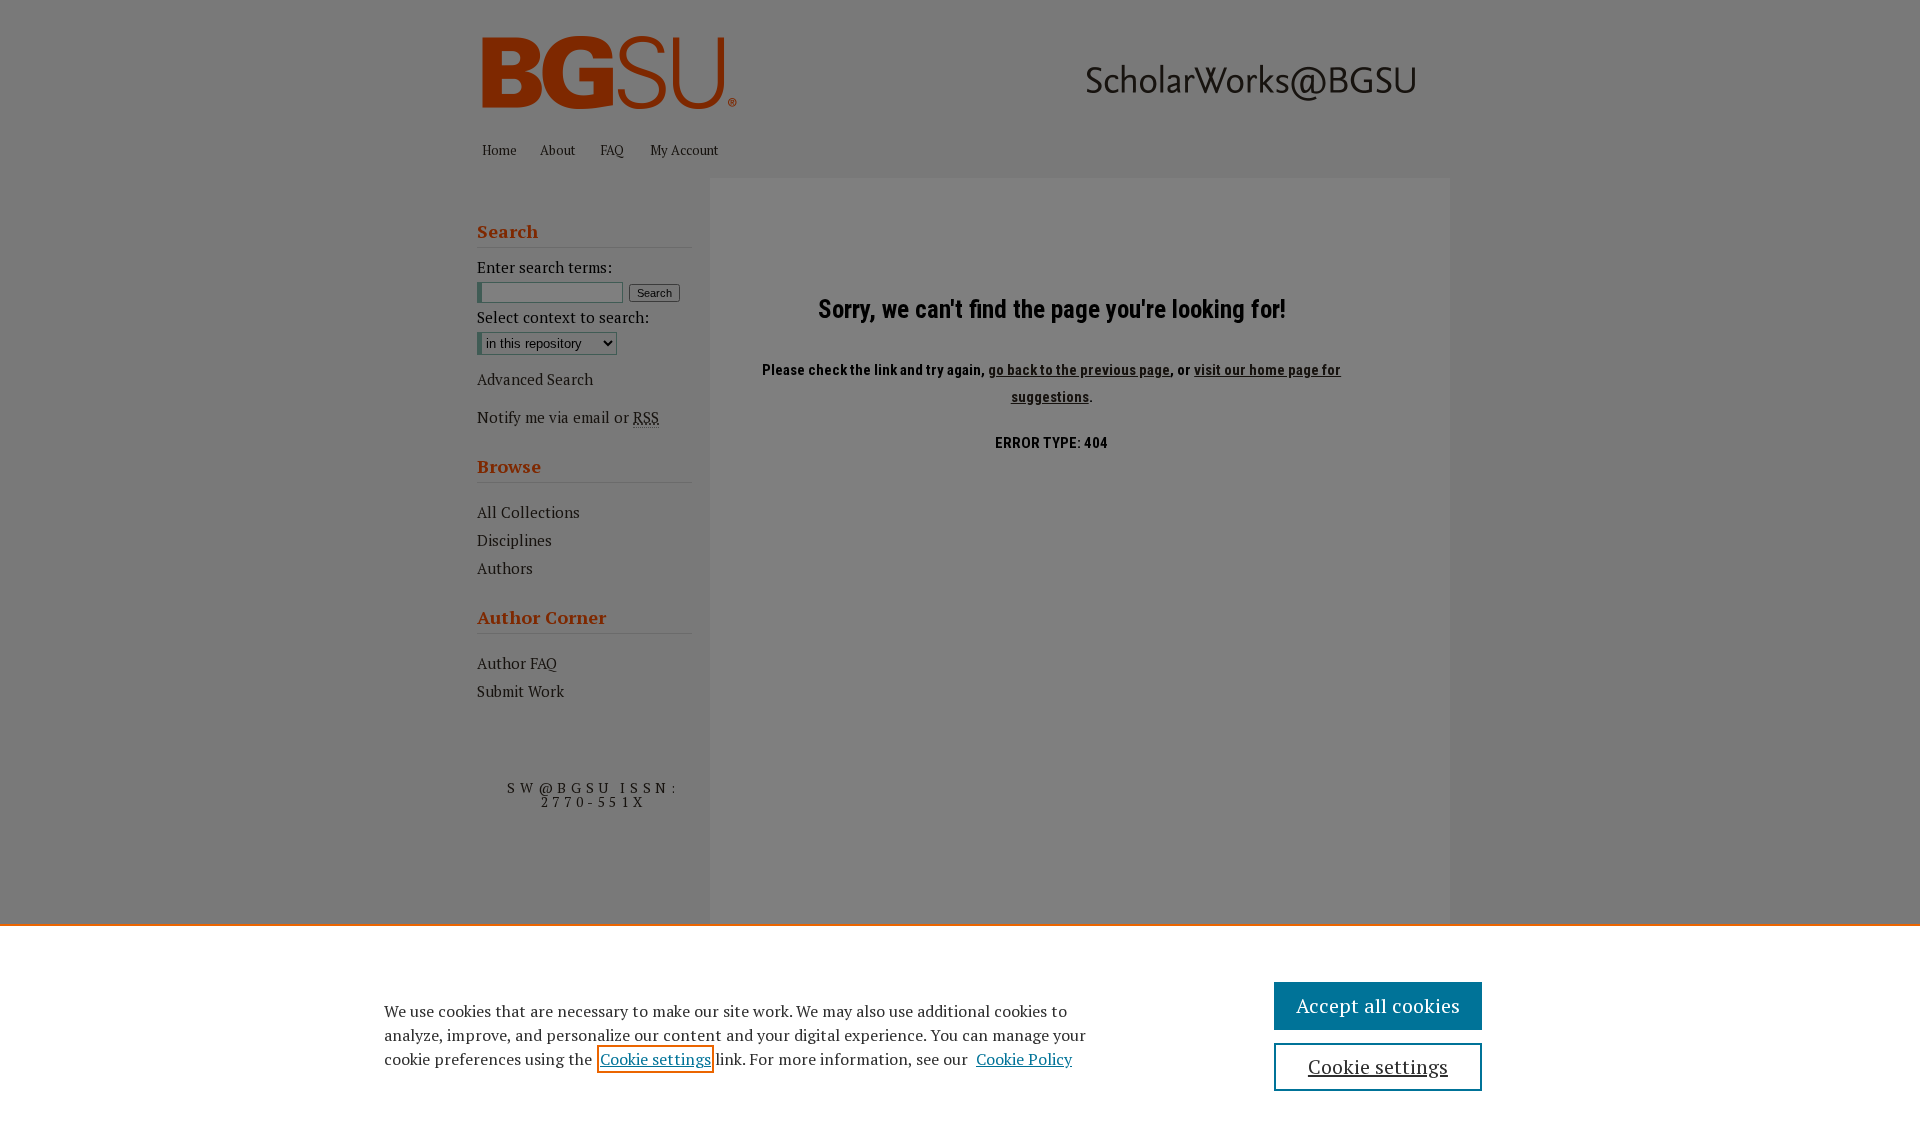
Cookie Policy (1024, 1059)
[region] (960, 1034)
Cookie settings (655, 1059)
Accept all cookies (1378, 1005)
